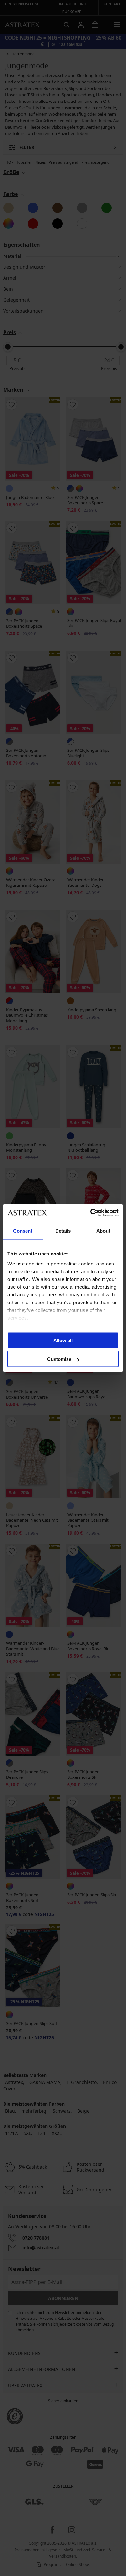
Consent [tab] (23, 1230)
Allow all (63, 1340)
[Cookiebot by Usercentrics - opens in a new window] (91, 1213)
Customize (59, 1359)
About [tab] (103, 1230)
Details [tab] (63, 1230)
